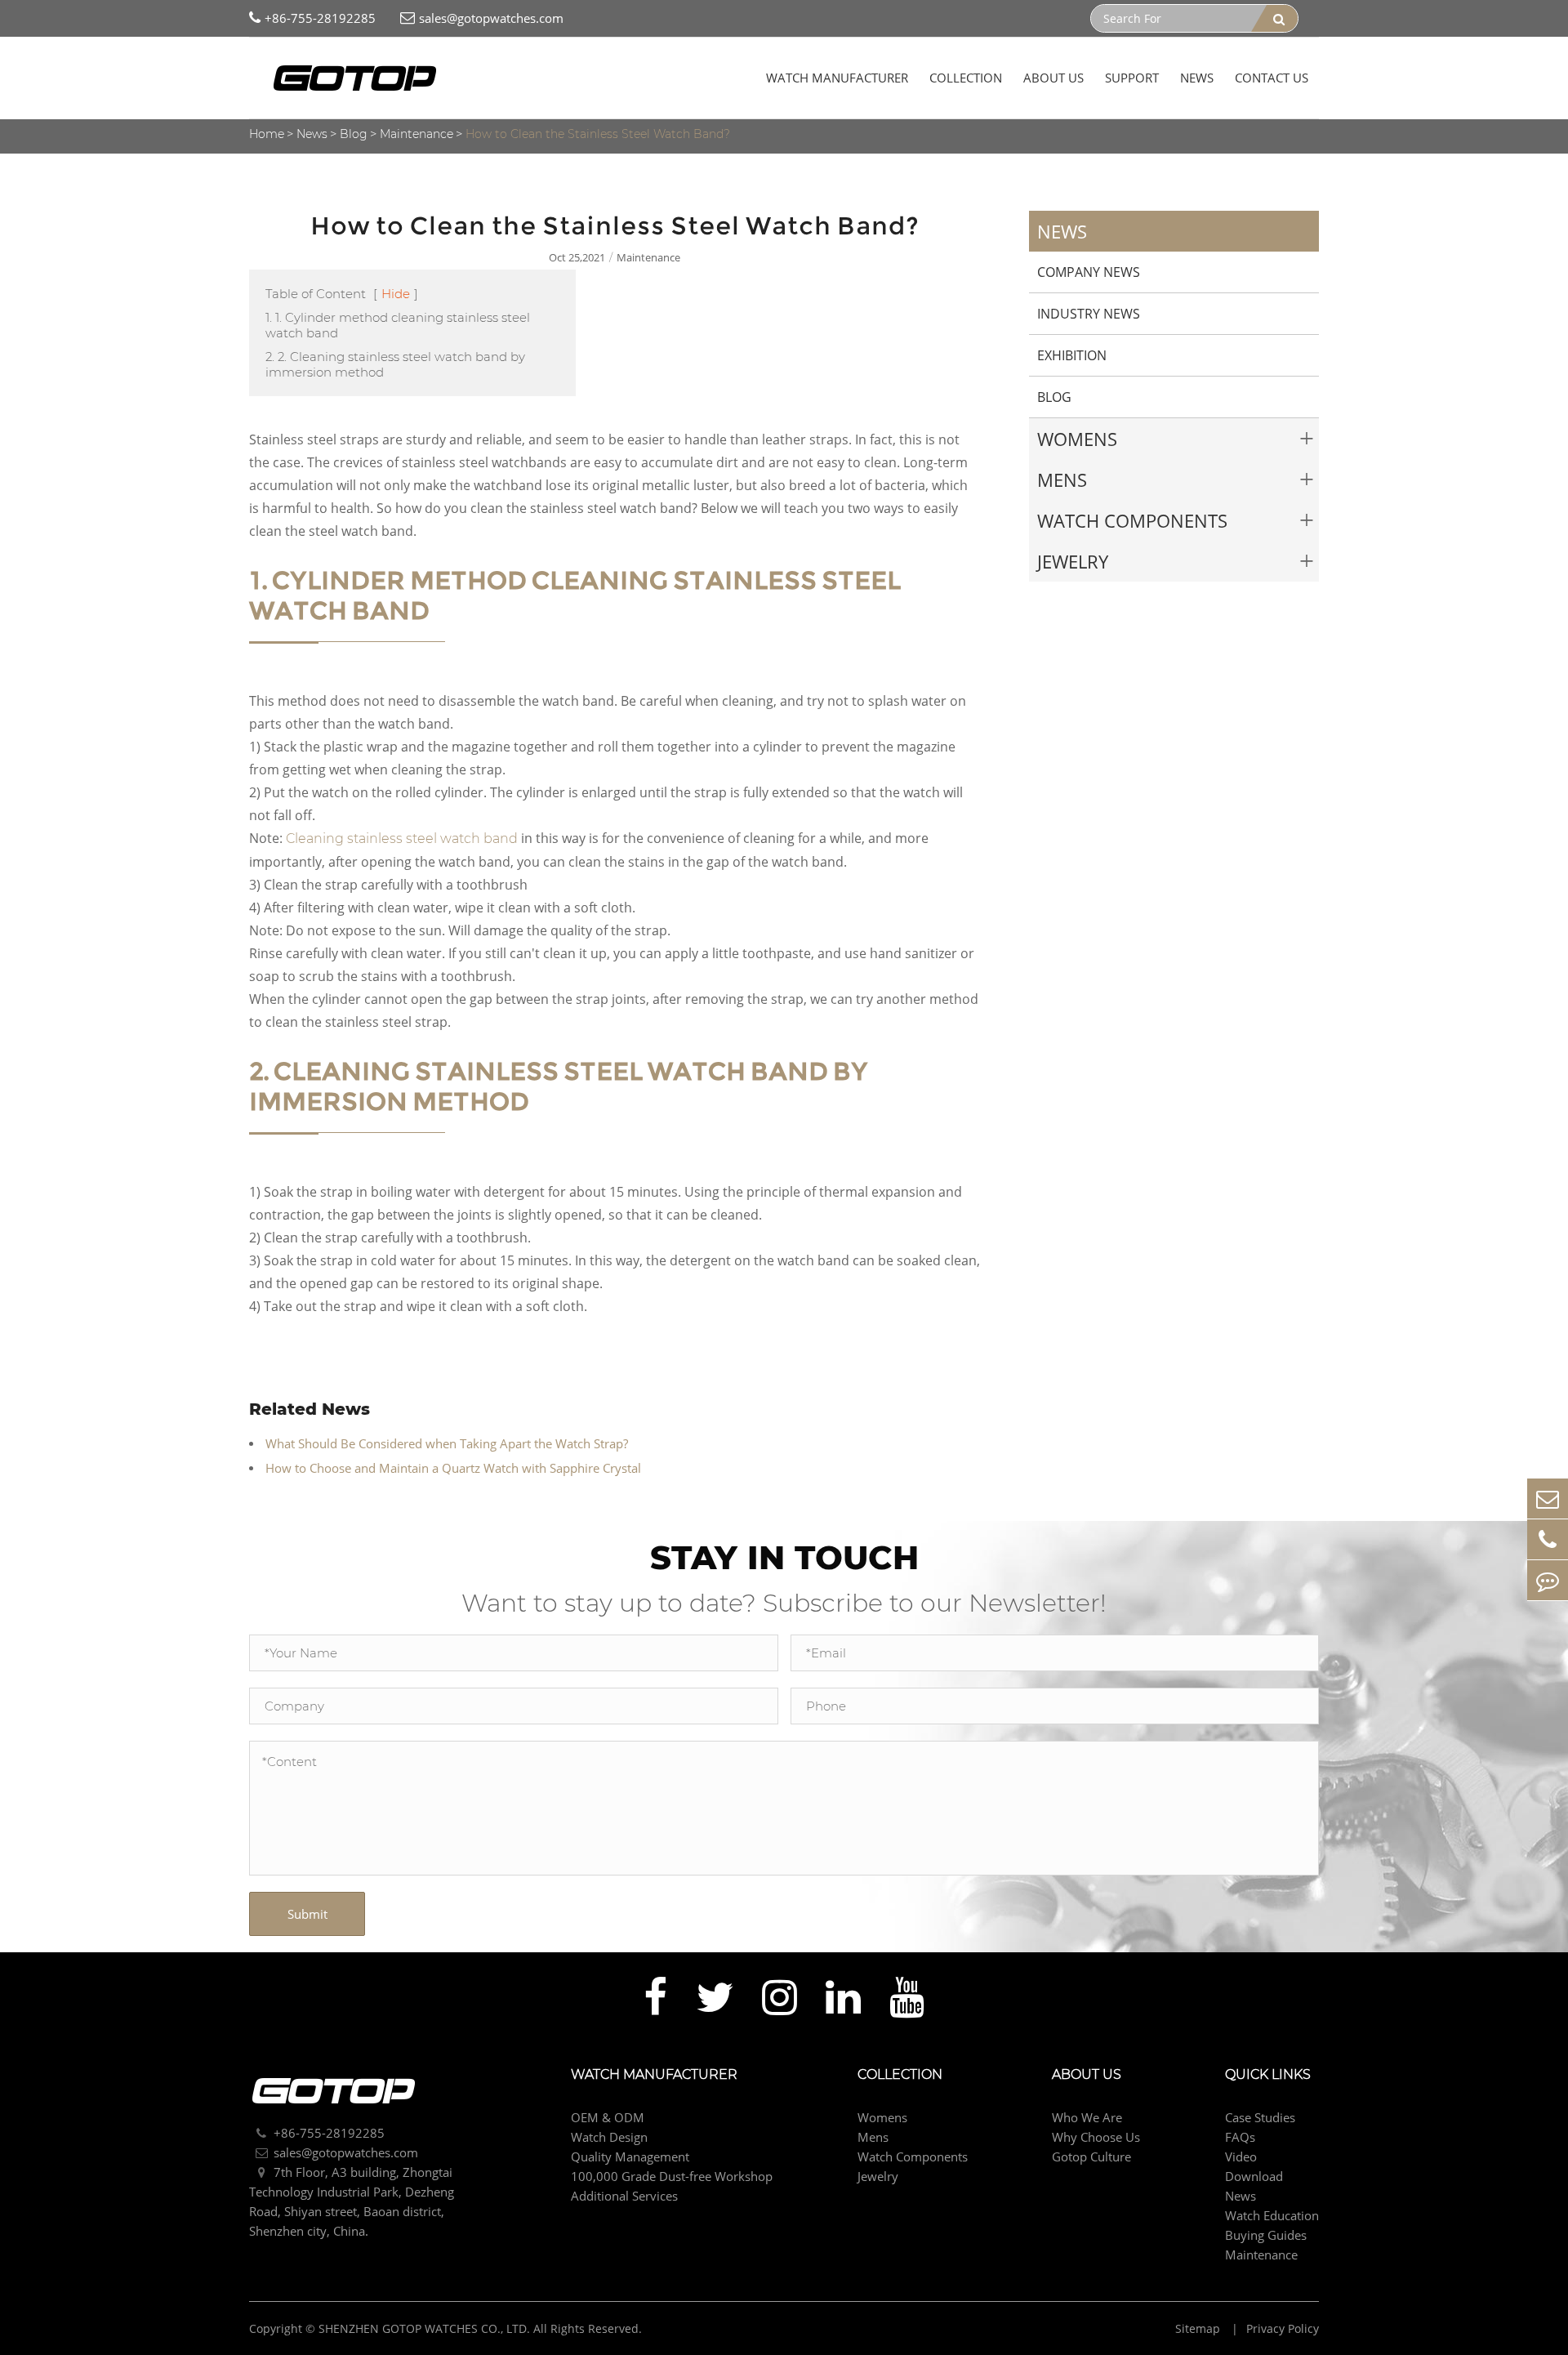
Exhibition (1072, 355)
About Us (1053, 78)
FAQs (1240, 2137)
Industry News (1089, 314)
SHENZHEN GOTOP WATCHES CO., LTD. (424, 2328)
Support (1132, 78)
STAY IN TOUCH (784, 1557)
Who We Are (1087, 2117)
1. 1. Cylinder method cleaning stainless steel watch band (398, 325)
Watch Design (609, 2137)
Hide (396, 294)
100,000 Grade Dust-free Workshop (672, 2176)
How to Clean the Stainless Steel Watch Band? (598, 134)
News (1197, 78)
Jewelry (1073, 561)
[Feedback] (1548, 1580)
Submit (307, 1914)
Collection (966, 78)
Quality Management (630, 2157)
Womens (1077, 439)
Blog (354, 134)
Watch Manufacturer (837, 78)
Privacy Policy (1283, 2328)
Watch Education (1272, 2215)
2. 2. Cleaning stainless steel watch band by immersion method (395, 364)
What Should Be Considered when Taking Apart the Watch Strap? (447, 1443)
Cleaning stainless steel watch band (402, 839)
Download (1254, 2176)
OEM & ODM (608, 2117)
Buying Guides (1266, 2235)
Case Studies (1260, 2117)
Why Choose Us (1096, 2137)
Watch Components (1132, 520)
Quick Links (1268, 2075)
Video (1241, 2157)
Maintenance (416, 134)
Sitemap (1199, 2328)
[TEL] (1548, 1539)
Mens (1062, 479)
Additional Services (624, 2196)
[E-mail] (1548, 1499)
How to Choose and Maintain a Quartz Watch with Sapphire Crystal (453, 1468)
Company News (1089, 272)
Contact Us (1272, 78)
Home (267, 134)
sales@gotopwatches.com (491, 18)
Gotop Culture (1091, 2157)
